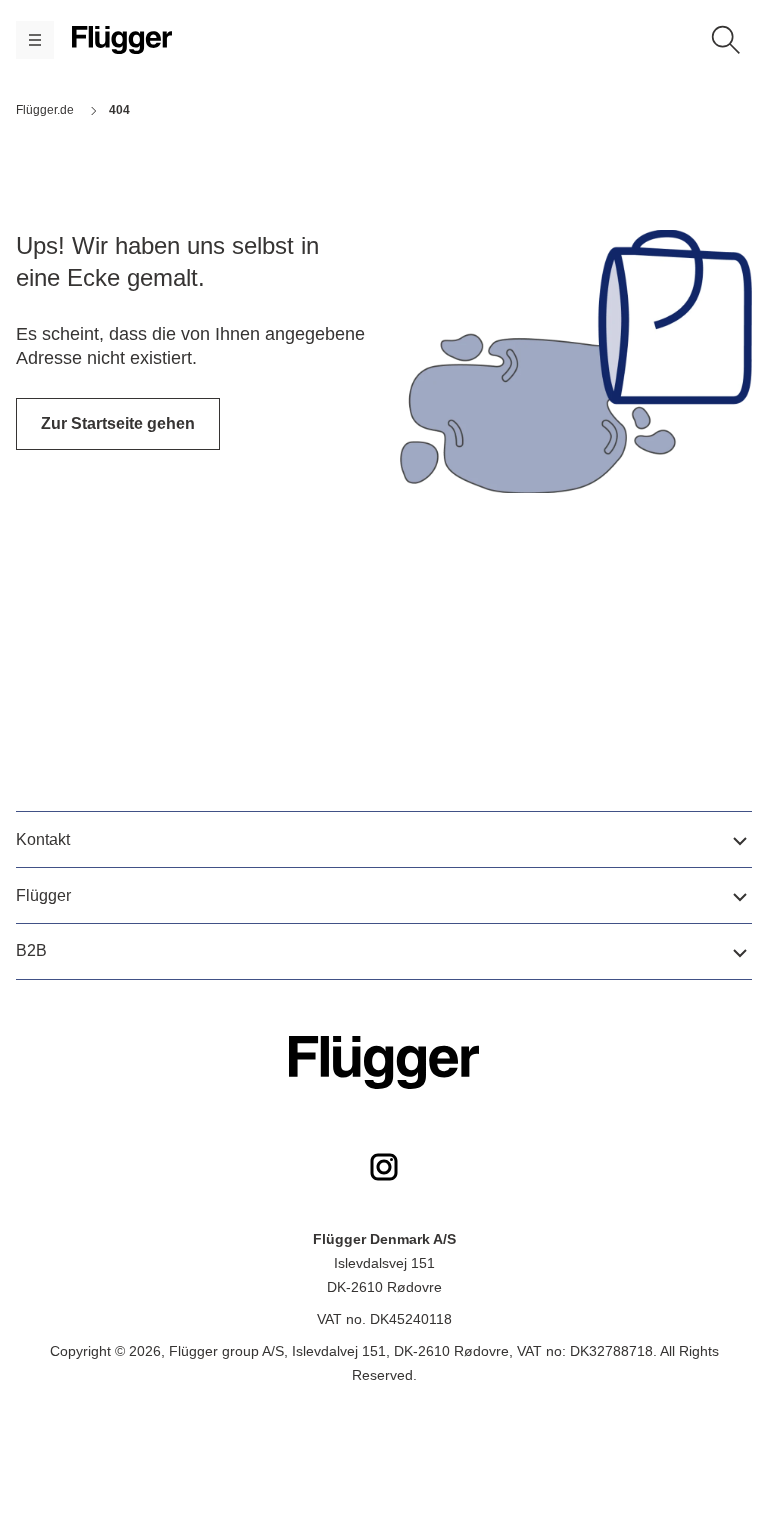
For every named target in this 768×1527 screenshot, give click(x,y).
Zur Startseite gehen (118, 423)
